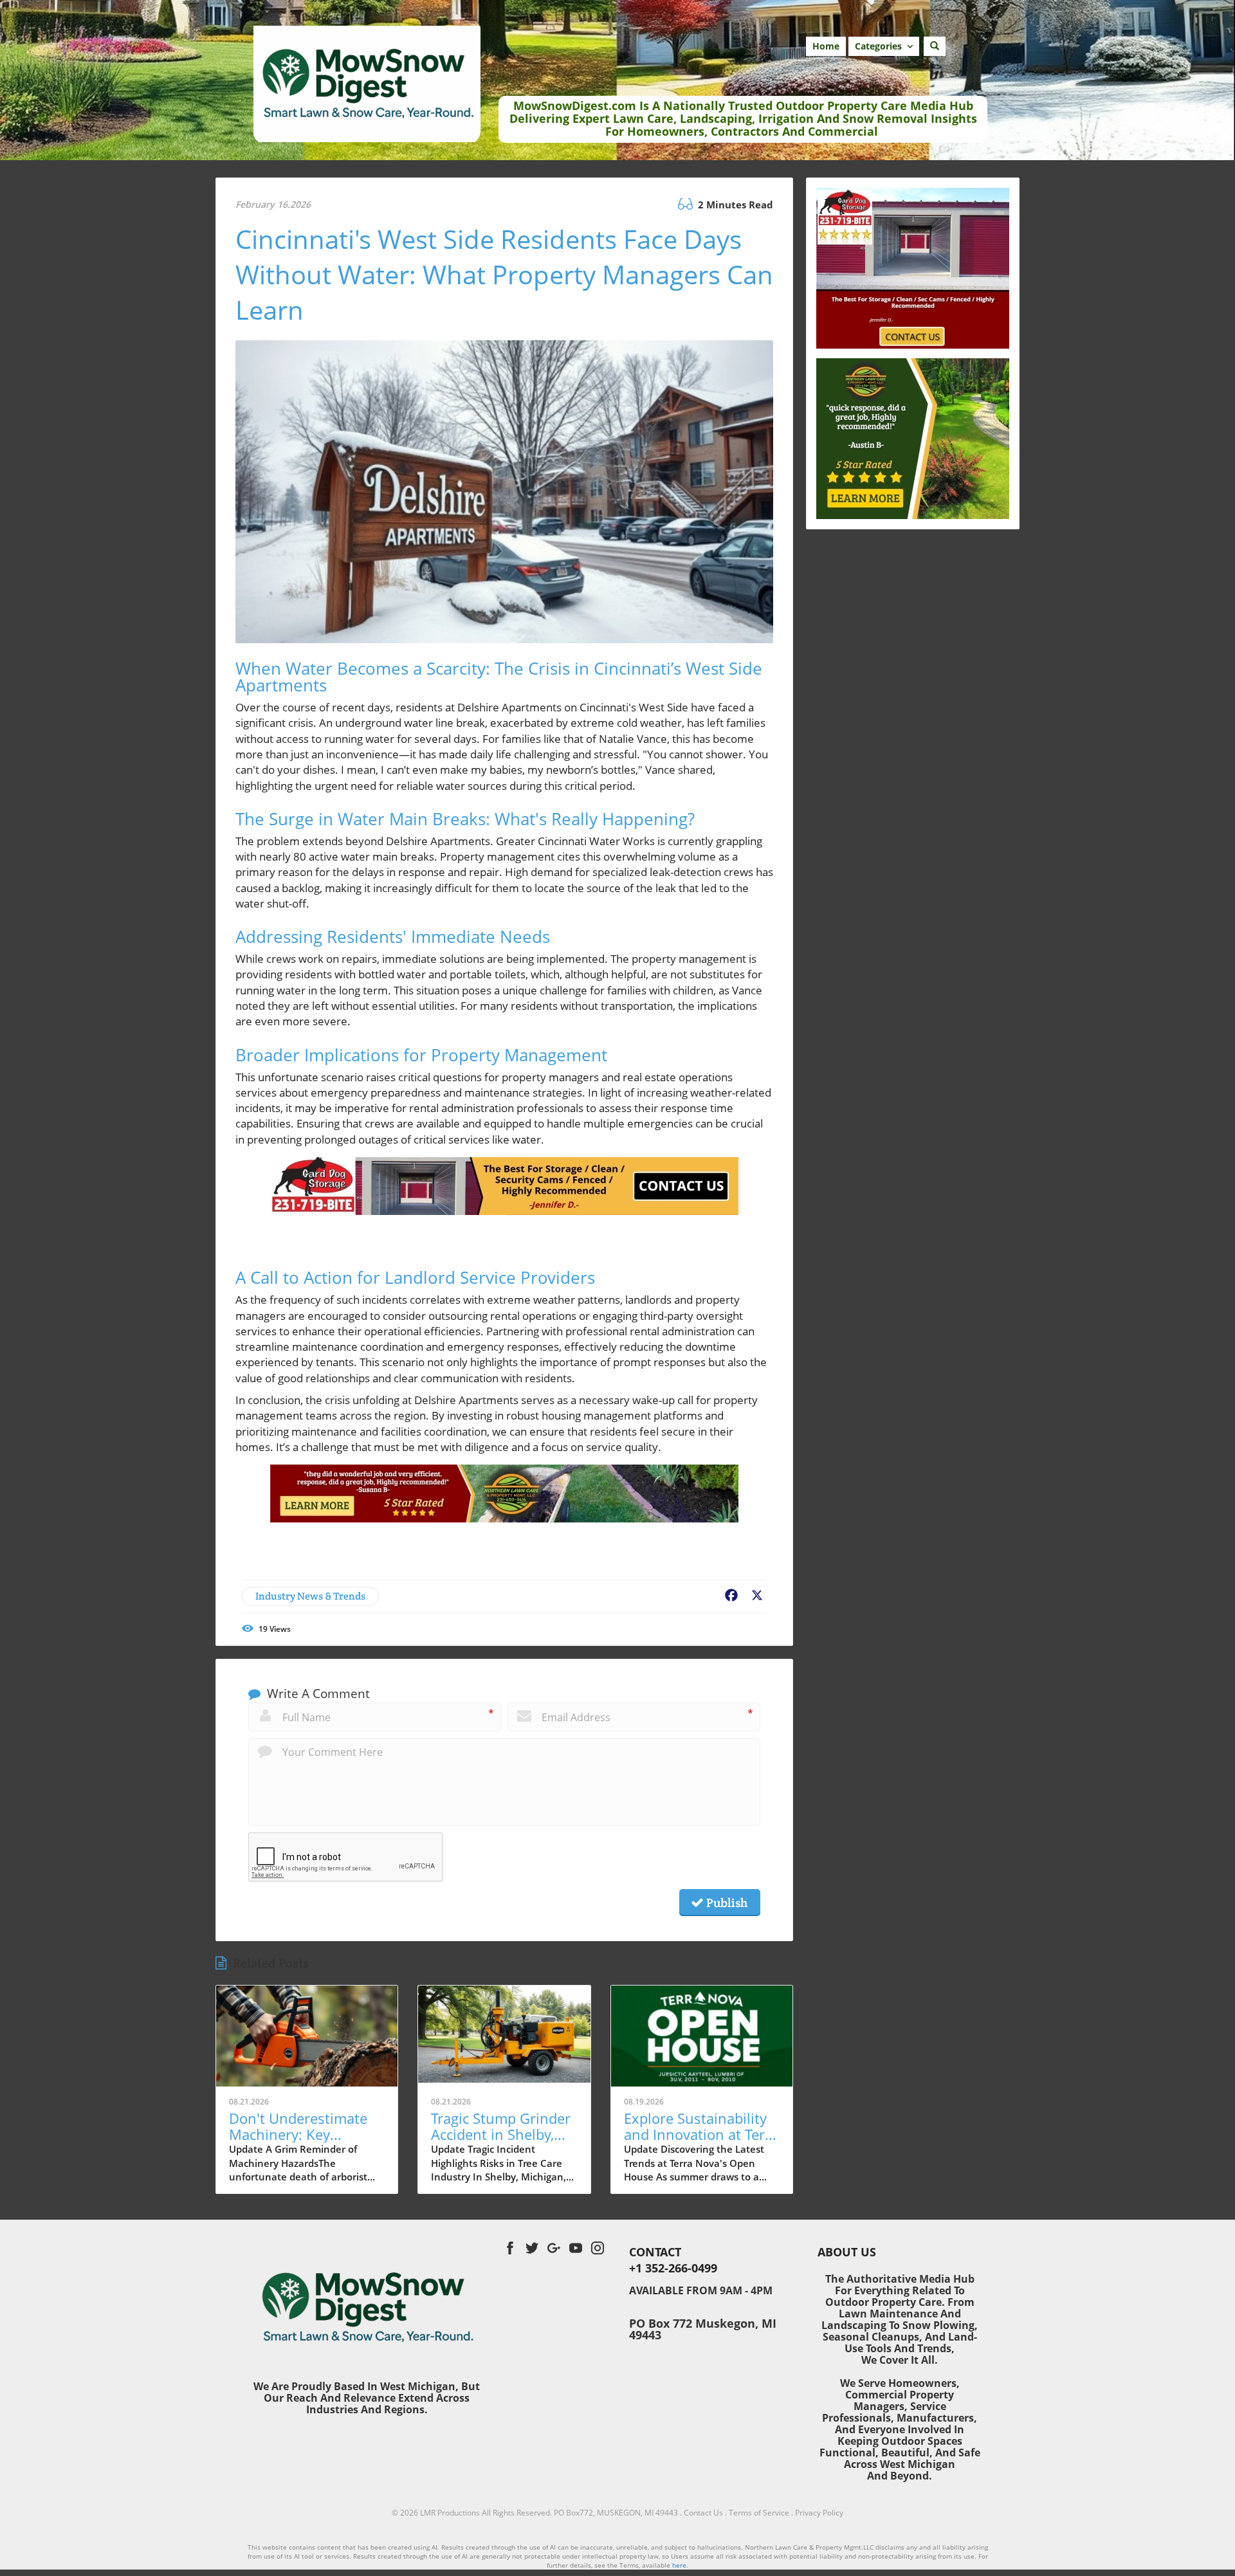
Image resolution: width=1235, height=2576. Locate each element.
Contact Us (703, 2513)
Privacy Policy (819, 2513)
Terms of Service (759, 2513)
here (679, 2565)
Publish (726, 1903)
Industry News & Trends (310, 1596)
